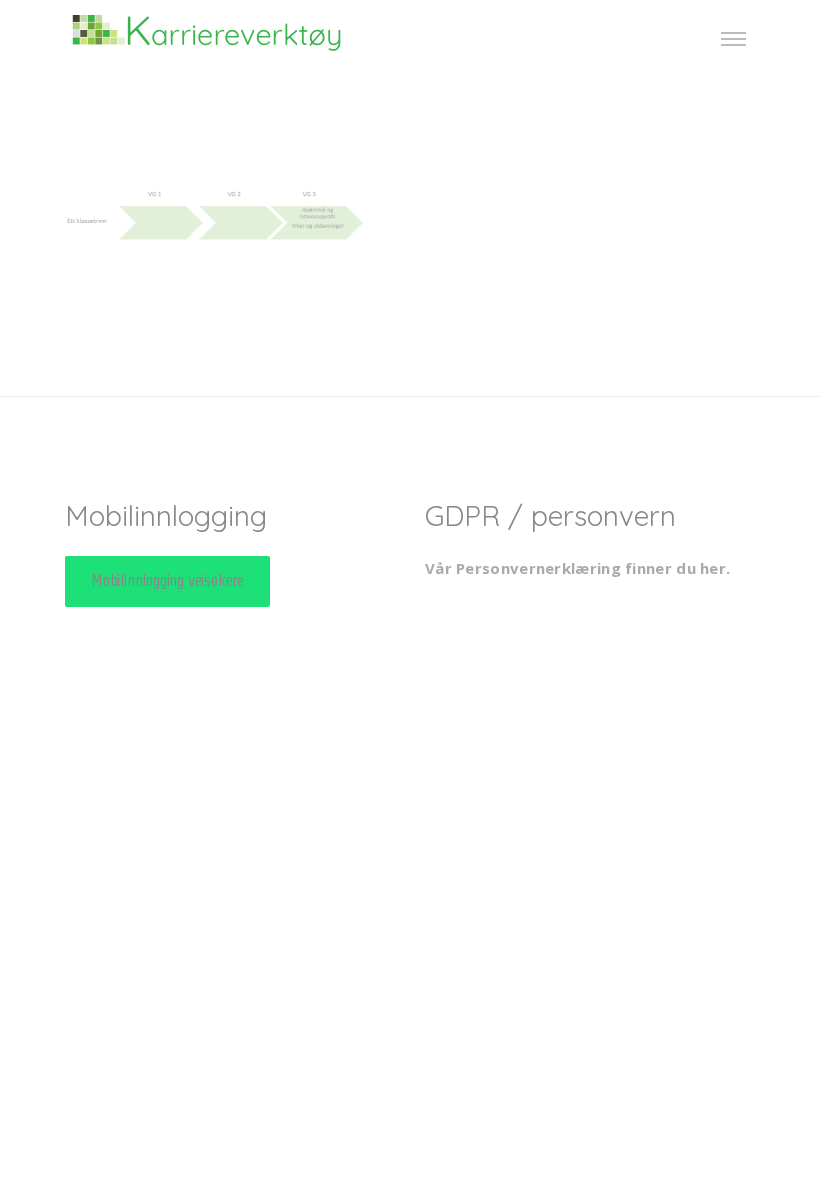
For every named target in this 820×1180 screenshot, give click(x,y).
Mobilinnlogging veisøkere (167, 580)
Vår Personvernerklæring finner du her (575, 568)
